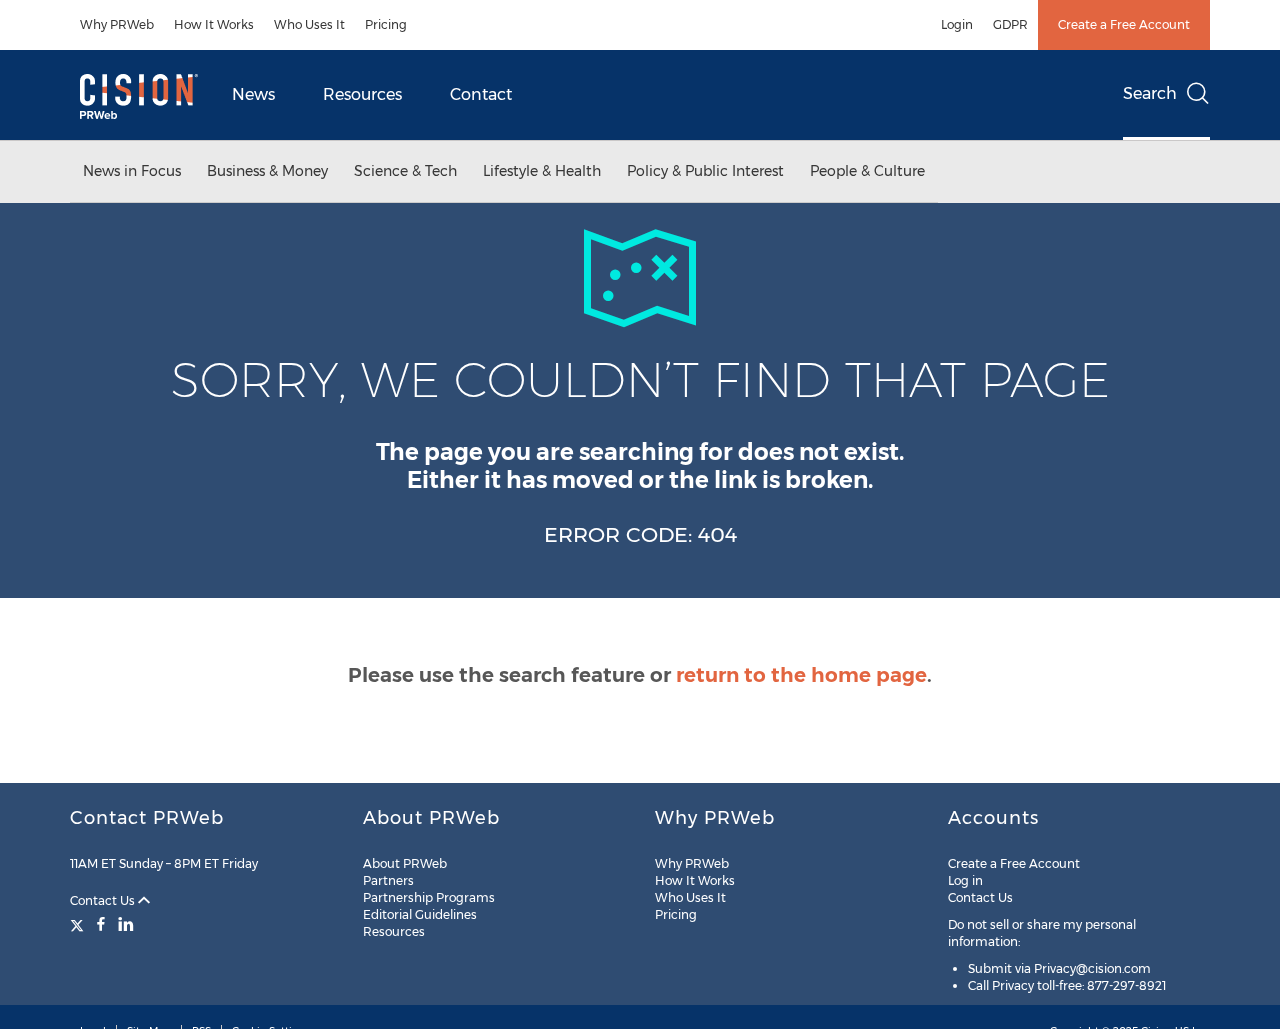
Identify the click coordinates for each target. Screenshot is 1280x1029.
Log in (965, 880)
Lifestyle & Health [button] (542, 171)
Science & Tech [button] (405, 171)
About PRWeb (405, 863)
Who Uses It (309, 24)
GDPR (1010, 24)
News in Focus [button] (132, 171)
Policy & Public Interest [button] (705, 171)
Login (957, 24)
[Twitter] (79, 924)
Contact (481, 94)
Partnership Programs (429, 897)
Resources (362, 94)
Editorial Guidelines (420, 914)
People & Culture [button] (867, 171)
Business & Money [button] (267, 171)
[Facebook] (101, 924)
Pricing (386, 24)
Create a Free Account (1124, 24)
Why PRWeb (117, 24)
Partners (388, 880)
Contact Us (104, 900)
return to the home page (801, 675)
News (253, 94)
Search (1150, 93)
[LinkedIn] (126, 924)
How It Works (214, 24)
